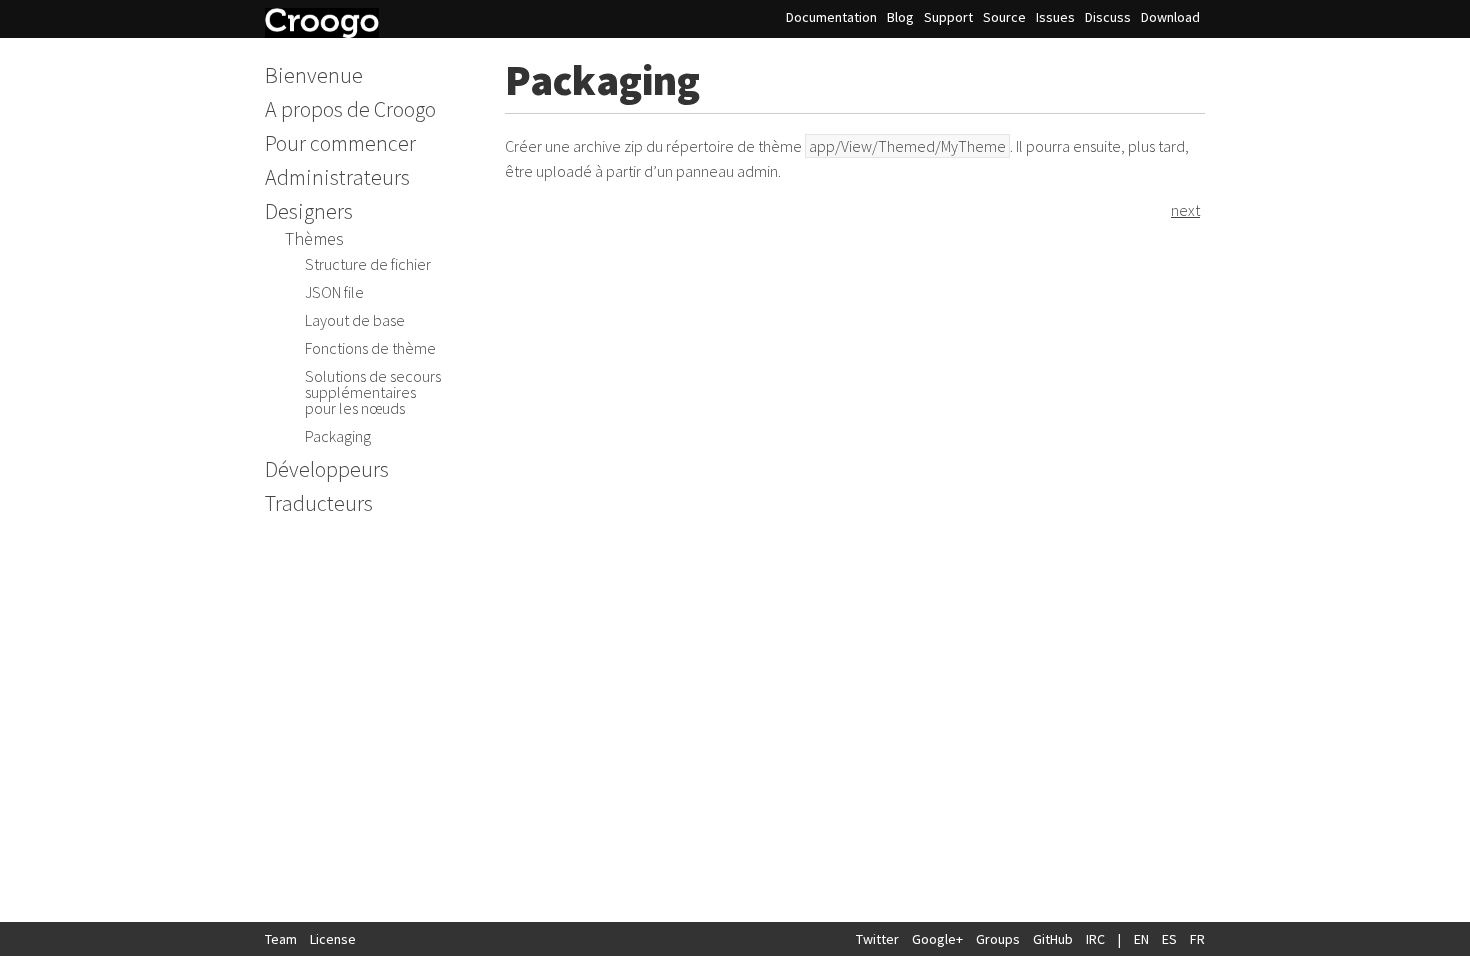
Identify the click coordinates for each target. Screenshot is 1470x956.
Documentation (831, 17)
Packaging (338, 436)
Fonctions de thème (370, 348)
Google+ (937, 939)
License (333, 939)
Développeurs (327, 469)
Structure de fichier (368, 264)
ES (1169, 939)
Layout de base (355, 320)
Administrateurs (337, 177)
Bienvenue (314, 75)
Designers (309, 211)
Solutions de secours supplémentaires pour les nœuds (373, 392)
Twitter (877, 939)
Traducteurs (319, 503)
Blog (900, 17)
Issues (1055, 17)
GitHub (1053, 939)
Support (948, 17)
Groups (998, 939)
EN (1141, 939)
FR (1197, 939)
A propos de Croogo (350, 109)
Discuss (1108, 17)
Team (281, 939)
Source (1004, 17)
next (1185, 210)
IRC (1095, 939)
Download (1170, 17)
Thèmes (314, 238)
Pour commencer (340, 143)
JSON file (334, 292)
